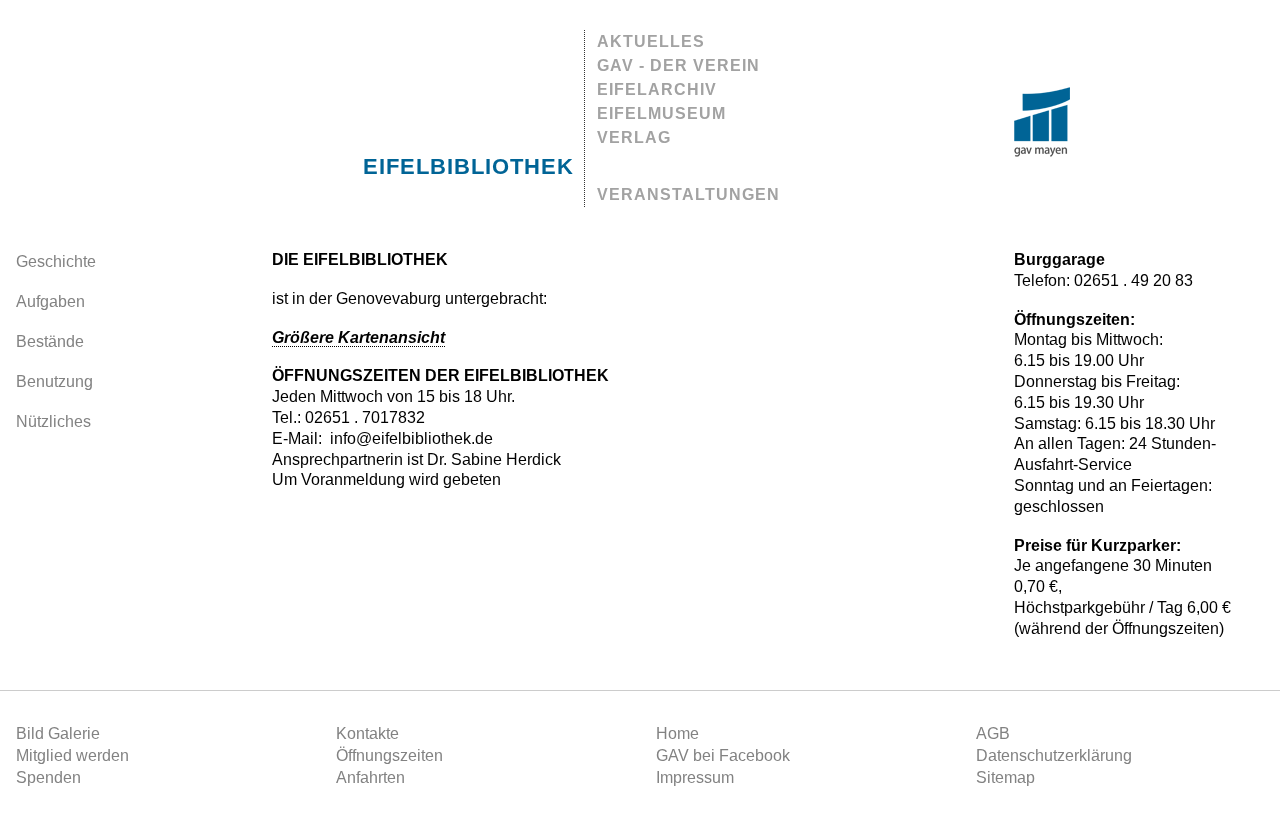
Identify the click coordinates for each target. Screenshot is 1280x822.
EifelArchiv (657, 89)
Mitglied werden (72, 755)
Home (677, 733)
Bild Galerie (58, 733)
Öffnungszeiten (389, 755)
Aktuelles (651, 41)
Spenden (48, 777)
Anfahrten (370, 777)
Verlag (634, 137)
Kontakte (367, 733)
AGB (993, 733)
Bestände (50, 341)
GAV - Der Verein (678, 65)
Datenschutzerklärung (1054, 755)
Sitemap (1005, 777)
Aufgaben (50, 301)
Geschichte (56, 261)
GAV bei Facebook (723, 755)
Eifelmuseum (661, 113)
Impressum (695, 777)
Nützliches (53, 421)
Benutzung (54, 381)
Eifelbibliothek (468, 166)
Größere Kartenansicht (358, 337)
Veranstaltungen (688, 194)
